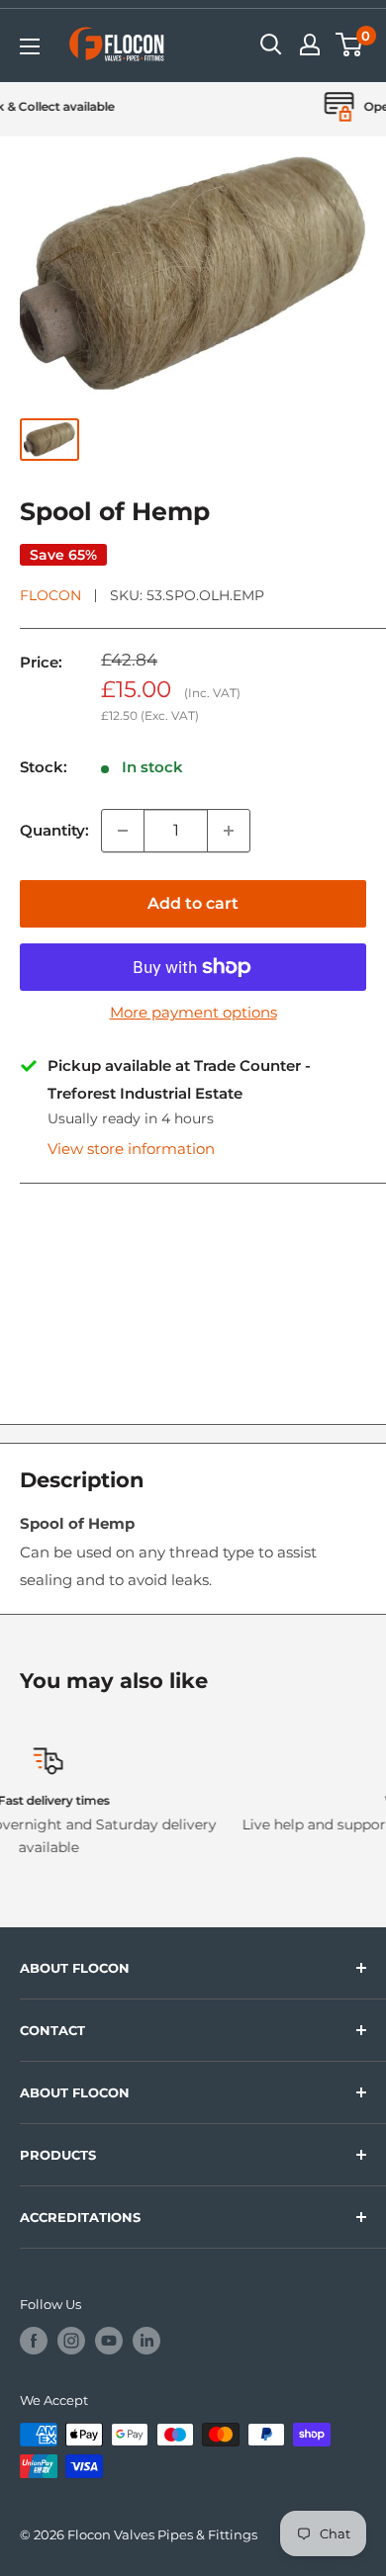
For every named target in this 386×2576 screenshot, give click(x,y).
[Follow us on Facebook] (34, 2341)
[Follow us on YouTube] (109, 2341)
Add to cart (193, 903)
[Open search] (271, 44)
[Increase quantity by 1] (229, 831)
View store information (131, 1149)
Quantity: (54, 830)
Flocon (50, 595)
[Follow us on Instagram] (71, 2341)
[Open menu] (30, 46)
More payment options (193, 1012)
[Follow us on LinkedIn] (146, 2341)
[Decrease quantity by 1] (123, 831)
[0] (350, 44)
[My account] (310, 44)
